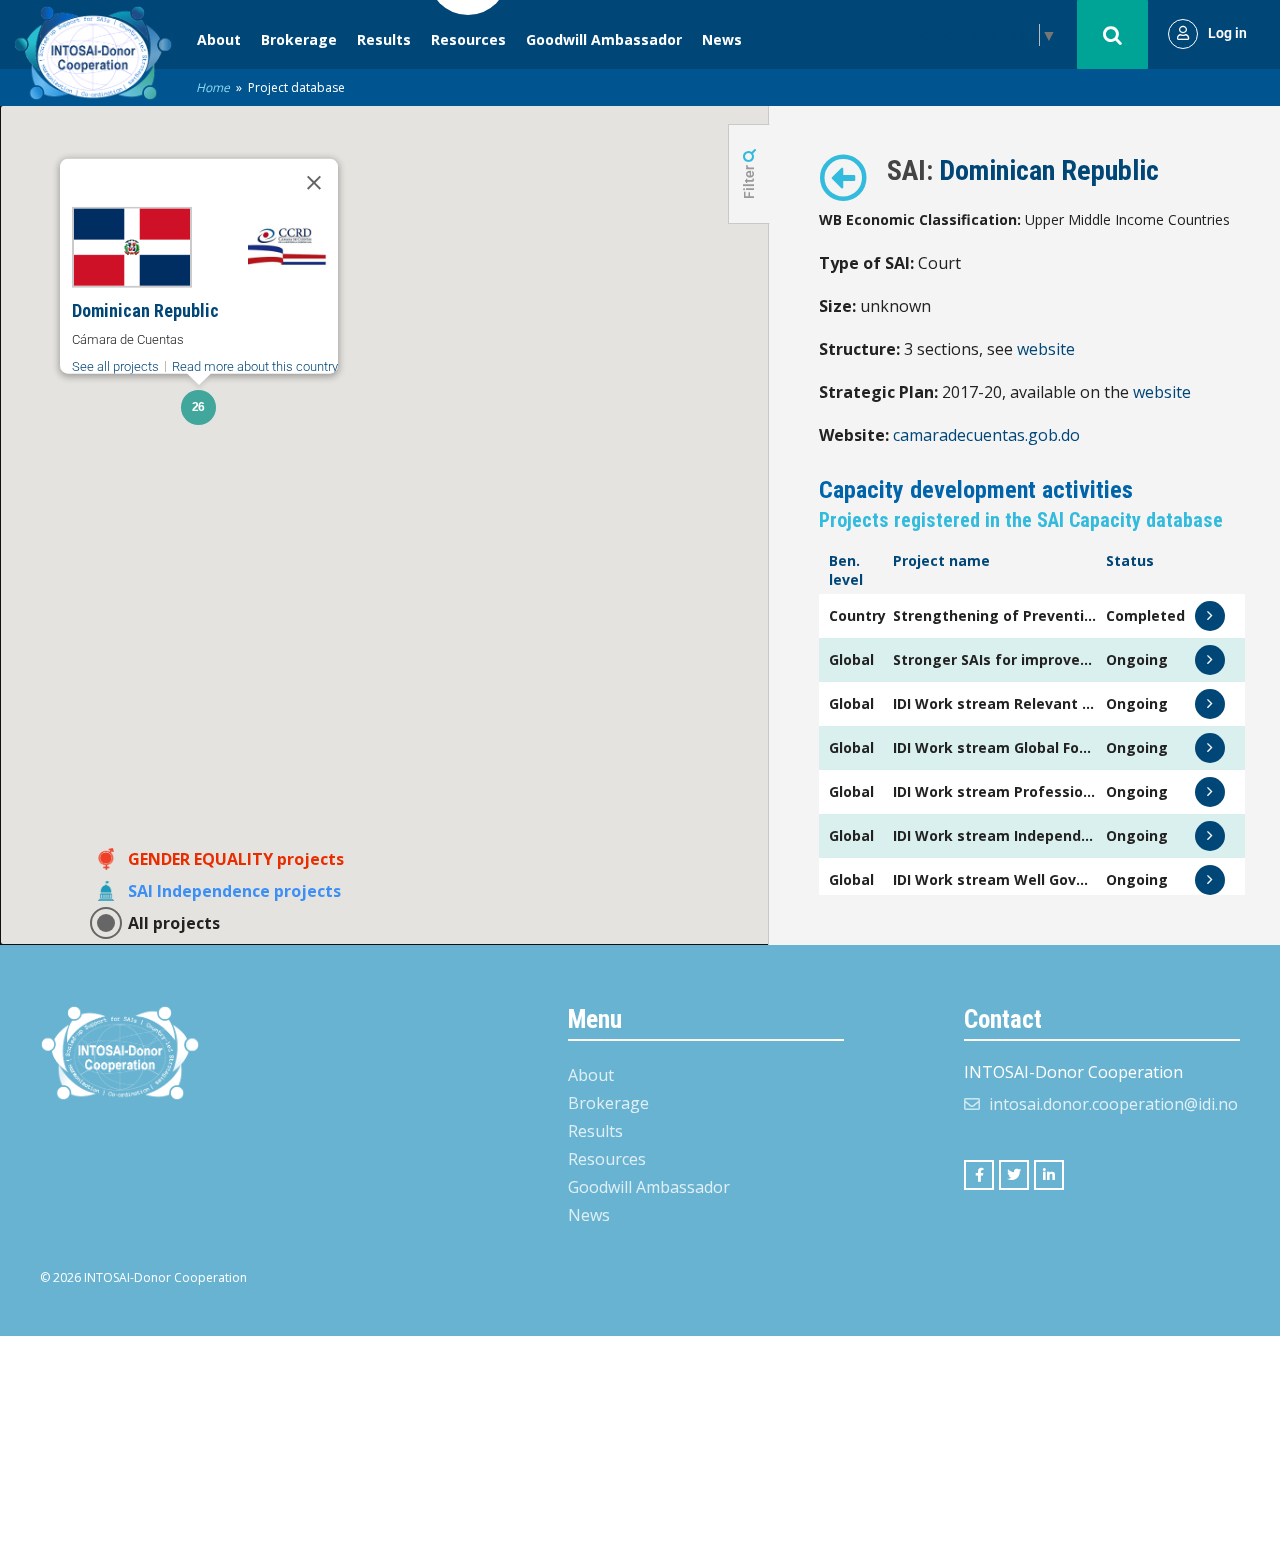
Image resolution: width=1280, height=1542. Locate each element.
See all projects (115, 366)
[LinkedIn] (1049, 1175)
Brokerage (299, 39)
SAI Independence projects (234, 891)
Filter (749, 180)
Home (213, 87)
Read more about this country (255, 366)
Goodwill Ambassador (604, 39)
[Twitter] (1014, 1175)
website (1046, 349)
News (722, 39)
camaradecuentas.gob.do (986, 435)
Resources (468, 39)
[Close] (314, 183)
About (219, 39)
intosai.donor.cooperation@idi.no (1113, 1104)
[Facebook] (979, 1175)
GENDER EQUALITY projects (236, 859)
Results (384, 39)
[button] (198, 407)
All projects (174, 923)
